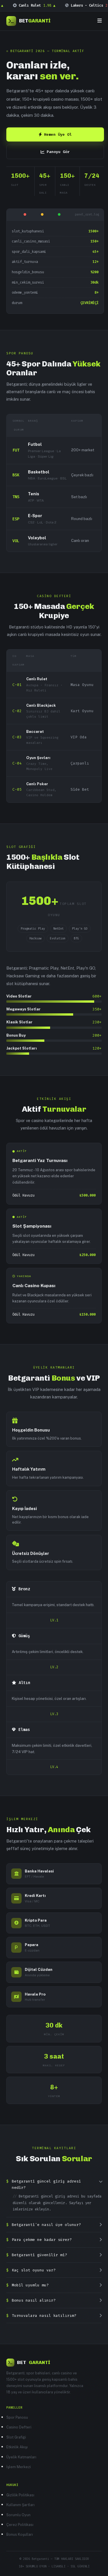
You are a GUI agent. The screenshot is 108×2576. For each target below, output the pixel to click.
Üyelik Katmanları (21, 2457)
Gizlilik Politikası (20, 2495)
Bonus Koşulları (20, 2534)
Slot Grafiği (16, 2437)
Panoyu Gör (58, 152)
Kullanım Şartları (20, 2505)
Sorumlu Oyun (18, 2515)
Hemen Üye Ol (58, 134)
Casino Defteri (19, 2427)
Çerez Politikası (20, 2525)
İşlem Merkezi (19, 2467)
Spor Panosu (17, 2417)
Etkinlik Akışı (17, 2447)
